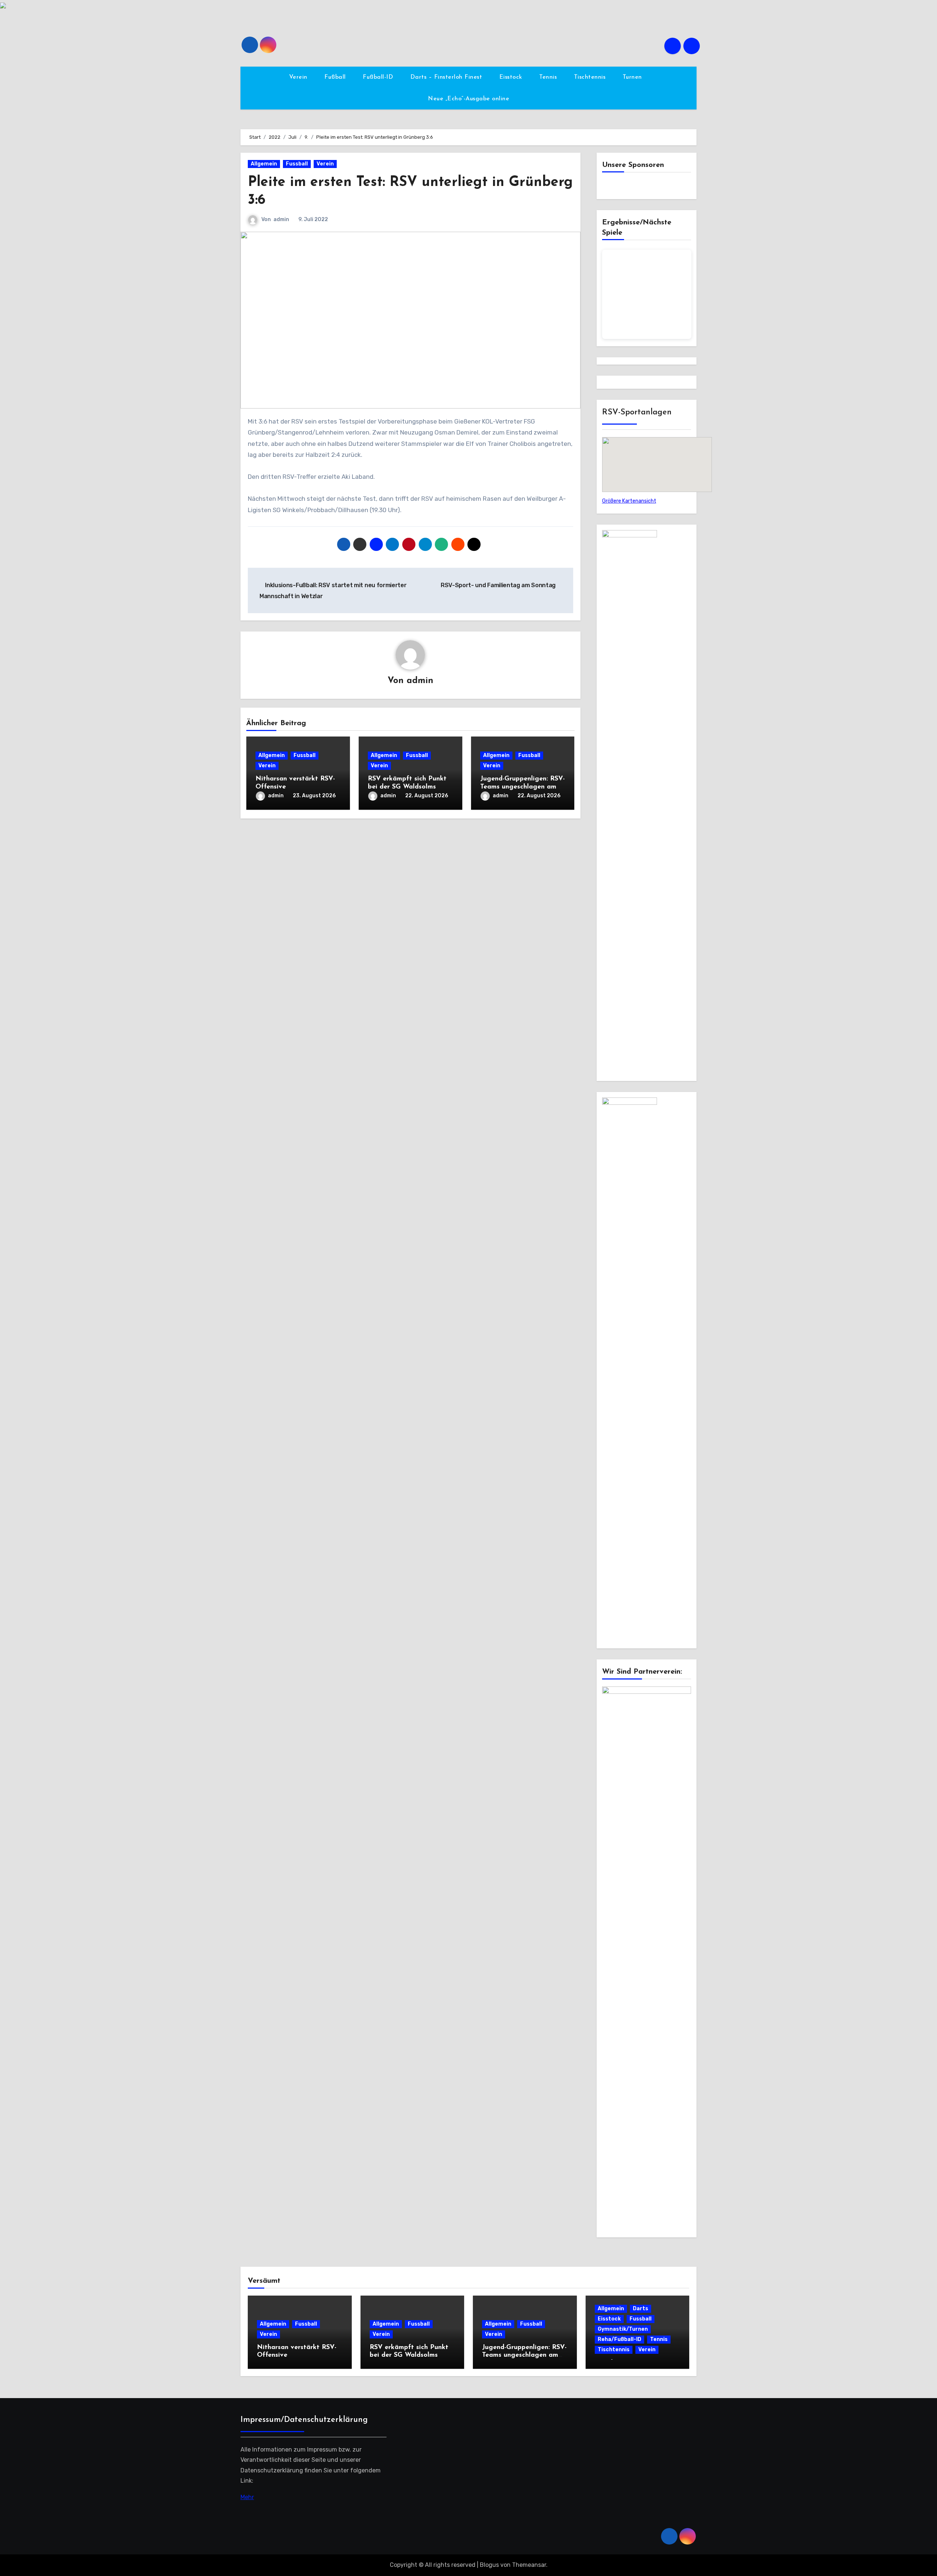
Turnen (633, 77)
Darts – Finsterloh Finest (447, 77)
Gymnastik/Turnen (623, 2329)
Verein (299, 77)
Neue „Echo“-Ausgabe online (468, 99)
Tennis (549, 77)
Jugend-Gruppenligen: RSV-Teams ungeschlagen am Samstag (522, 787)
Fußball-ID (379, 77)
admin (281, 219)
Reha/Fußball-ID (619, 2339)
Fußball (336, 77)
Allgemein (264, 164)
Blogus (489, 2565)
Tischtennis (591, 77)
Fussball (297, 164)
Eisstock (512, 77)
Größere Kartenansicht (629, 501)
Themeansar (529, 2565)
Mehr (247, 2497)
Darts (641, 2309)
